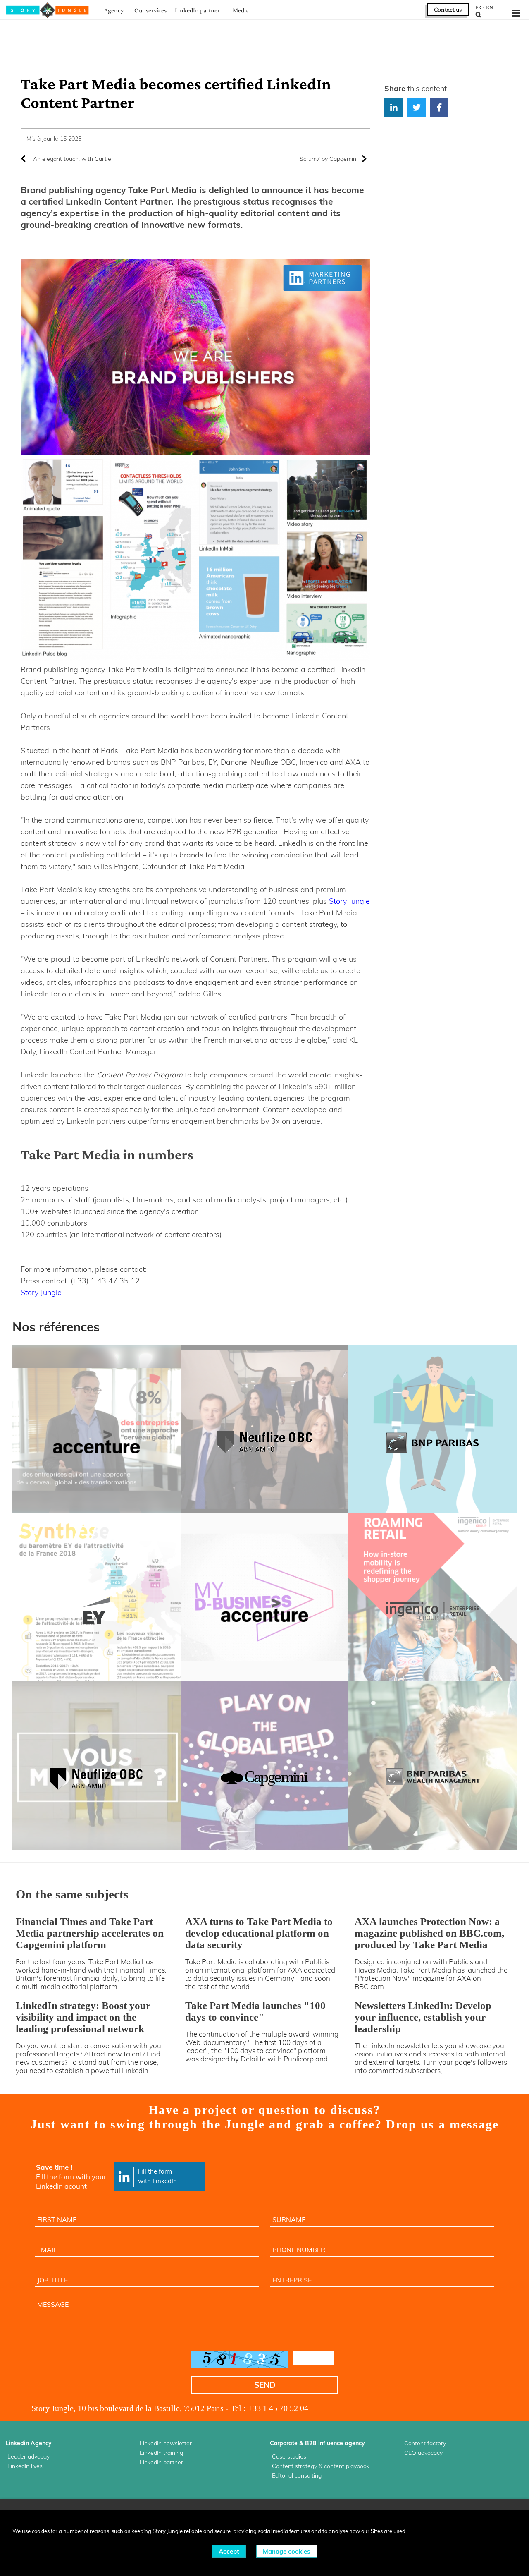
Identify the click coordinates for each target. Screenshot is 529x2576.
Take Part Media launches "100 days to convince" (255, 2011)
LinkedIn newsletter (166, 2443)
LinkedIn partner (197, 10)
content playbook (347, 2466)
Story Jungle (349, 901)
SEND (265, 2385)
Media (241, 10)
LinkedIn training (161, 2453)
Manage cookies (287, 2551)
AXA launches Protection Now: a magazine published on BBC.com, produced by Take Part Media (429, 1933)
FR (478, 7)
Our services (150, 10)
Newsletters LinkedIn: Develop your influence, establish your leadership (423, 2017)
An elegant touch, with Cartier (73, 159)
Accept (229, 2551)
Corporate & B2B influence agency (317, 2443)
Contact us (448, 9)
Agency (114, 10)
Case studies (289, 2456)
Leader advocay (29, 2456)
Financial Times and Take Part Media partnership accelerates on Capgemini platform (90, 1933)
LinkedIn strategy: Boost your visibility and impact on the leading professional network (83, 2017)
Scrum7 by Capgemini (329, 159)
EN (490, 7)
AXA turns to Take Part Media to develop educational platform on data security (259, 1933)
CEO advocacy (423, 2453)
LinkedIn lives (25, 2466)
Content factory (425, 2443)
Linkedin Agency (29, 2443)
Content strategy (294, 2466)
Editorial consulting (297, 2475)
